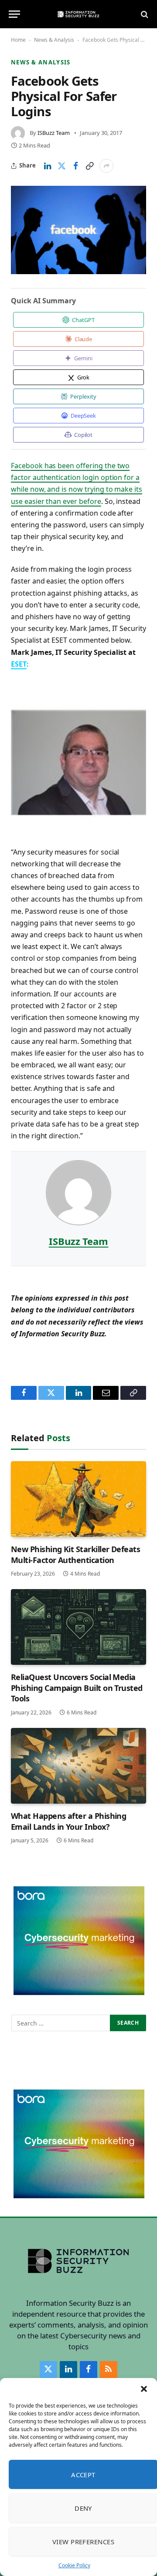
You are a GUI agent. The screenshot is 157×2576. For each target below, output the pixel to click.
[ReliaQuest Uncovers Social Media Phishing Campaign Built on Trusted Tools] (78, 1627)
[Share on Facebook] (75, 166)
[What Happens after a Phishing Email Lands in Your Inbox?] (78, 1766)
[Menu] (14, 14)
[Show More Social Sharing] (106, 166)
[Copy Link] (89, 166)
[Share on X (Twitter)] (61, 166)
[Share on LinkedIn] (48, 166)
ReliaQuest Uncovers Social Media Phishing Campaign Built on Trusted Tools (77, 1688)
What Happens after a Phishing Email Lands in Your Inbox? (68, 1821)
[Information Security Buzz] (78, 14)
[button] (144, 2389)
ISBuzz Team (54, 133)
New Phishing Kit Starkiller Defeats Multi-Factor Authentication (75, 1554)
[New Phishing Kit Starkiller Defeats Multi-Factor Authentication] (78, 1499)
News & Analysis (54, 40)
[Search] (144, 14)
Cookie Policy (74, 2565)
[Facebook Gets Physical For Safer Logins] (78, 230)
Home (18, 40)
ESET (19, 664)
